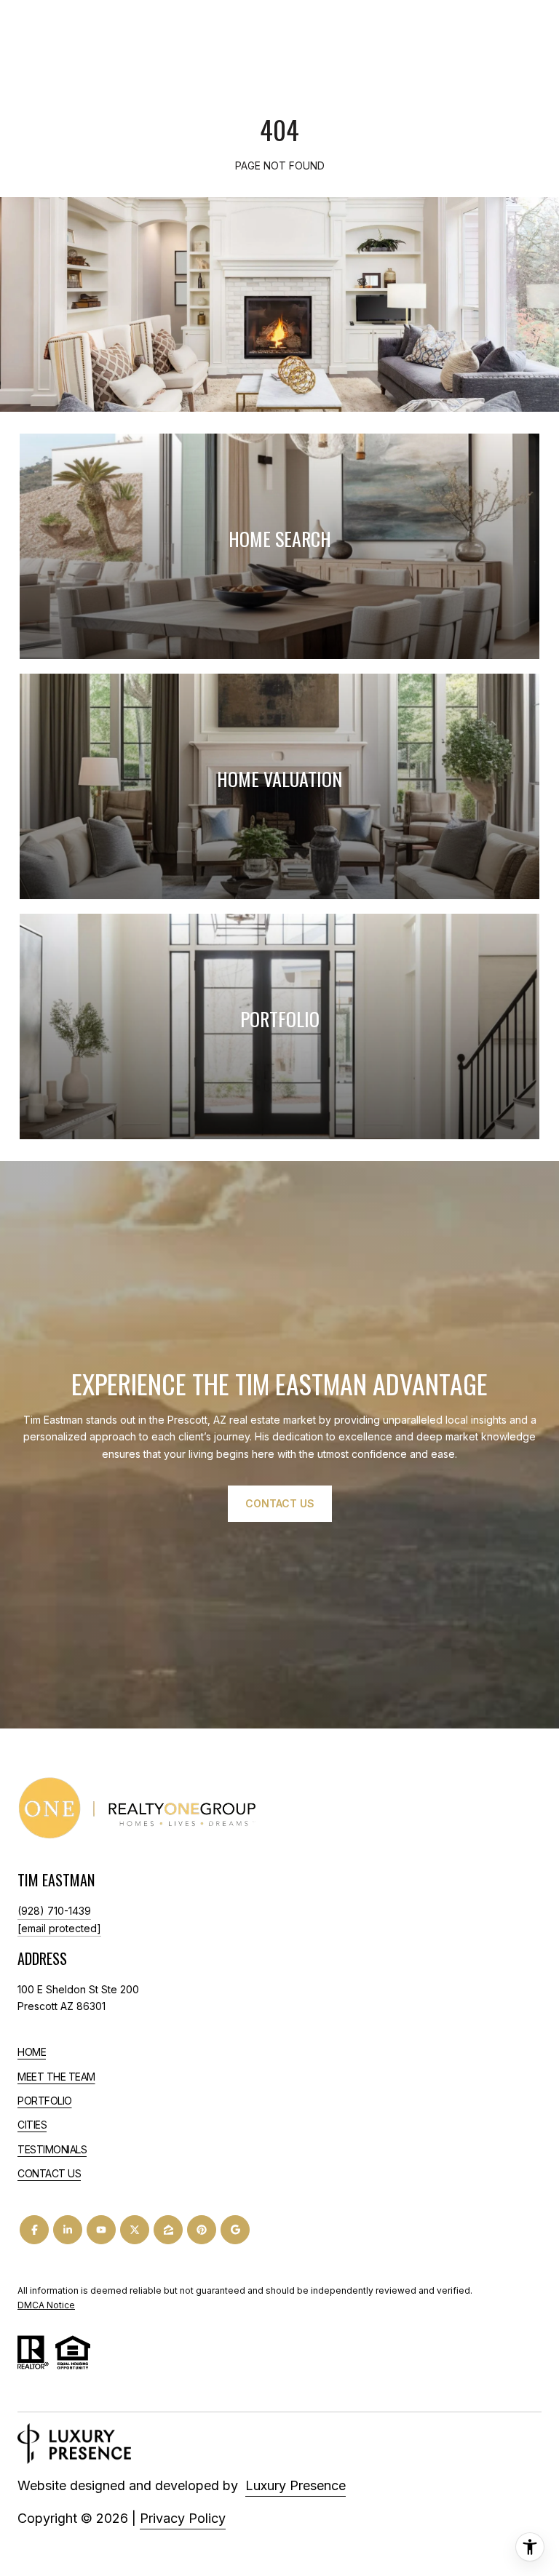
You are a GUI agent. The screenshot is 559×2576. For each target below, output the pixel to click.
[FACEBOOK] (34, 2230)
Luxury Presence (296, 2485)
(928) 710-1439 (54, 1911)
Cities (32, 2125)
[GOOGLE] (235, 2230)
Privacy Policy (183, 2518)
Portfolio (45, 2101)
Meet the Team (56, 2077)
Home (32, 2052)
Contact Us (49, 2174)
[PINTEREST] (202, 2230)
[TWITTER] (135, 2230)
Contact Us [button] (280, 1503)
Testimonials (52, 2149)
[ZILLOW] (168, 2230)
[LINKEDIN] (68, 2230)
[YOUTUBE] (101, 2230)
